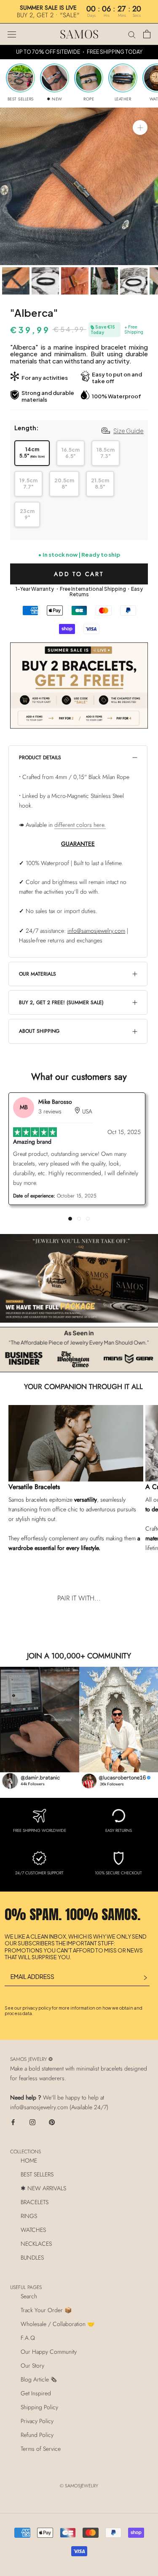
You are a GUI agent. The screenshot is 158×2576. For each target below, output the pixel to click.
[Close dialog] (139, 19)
